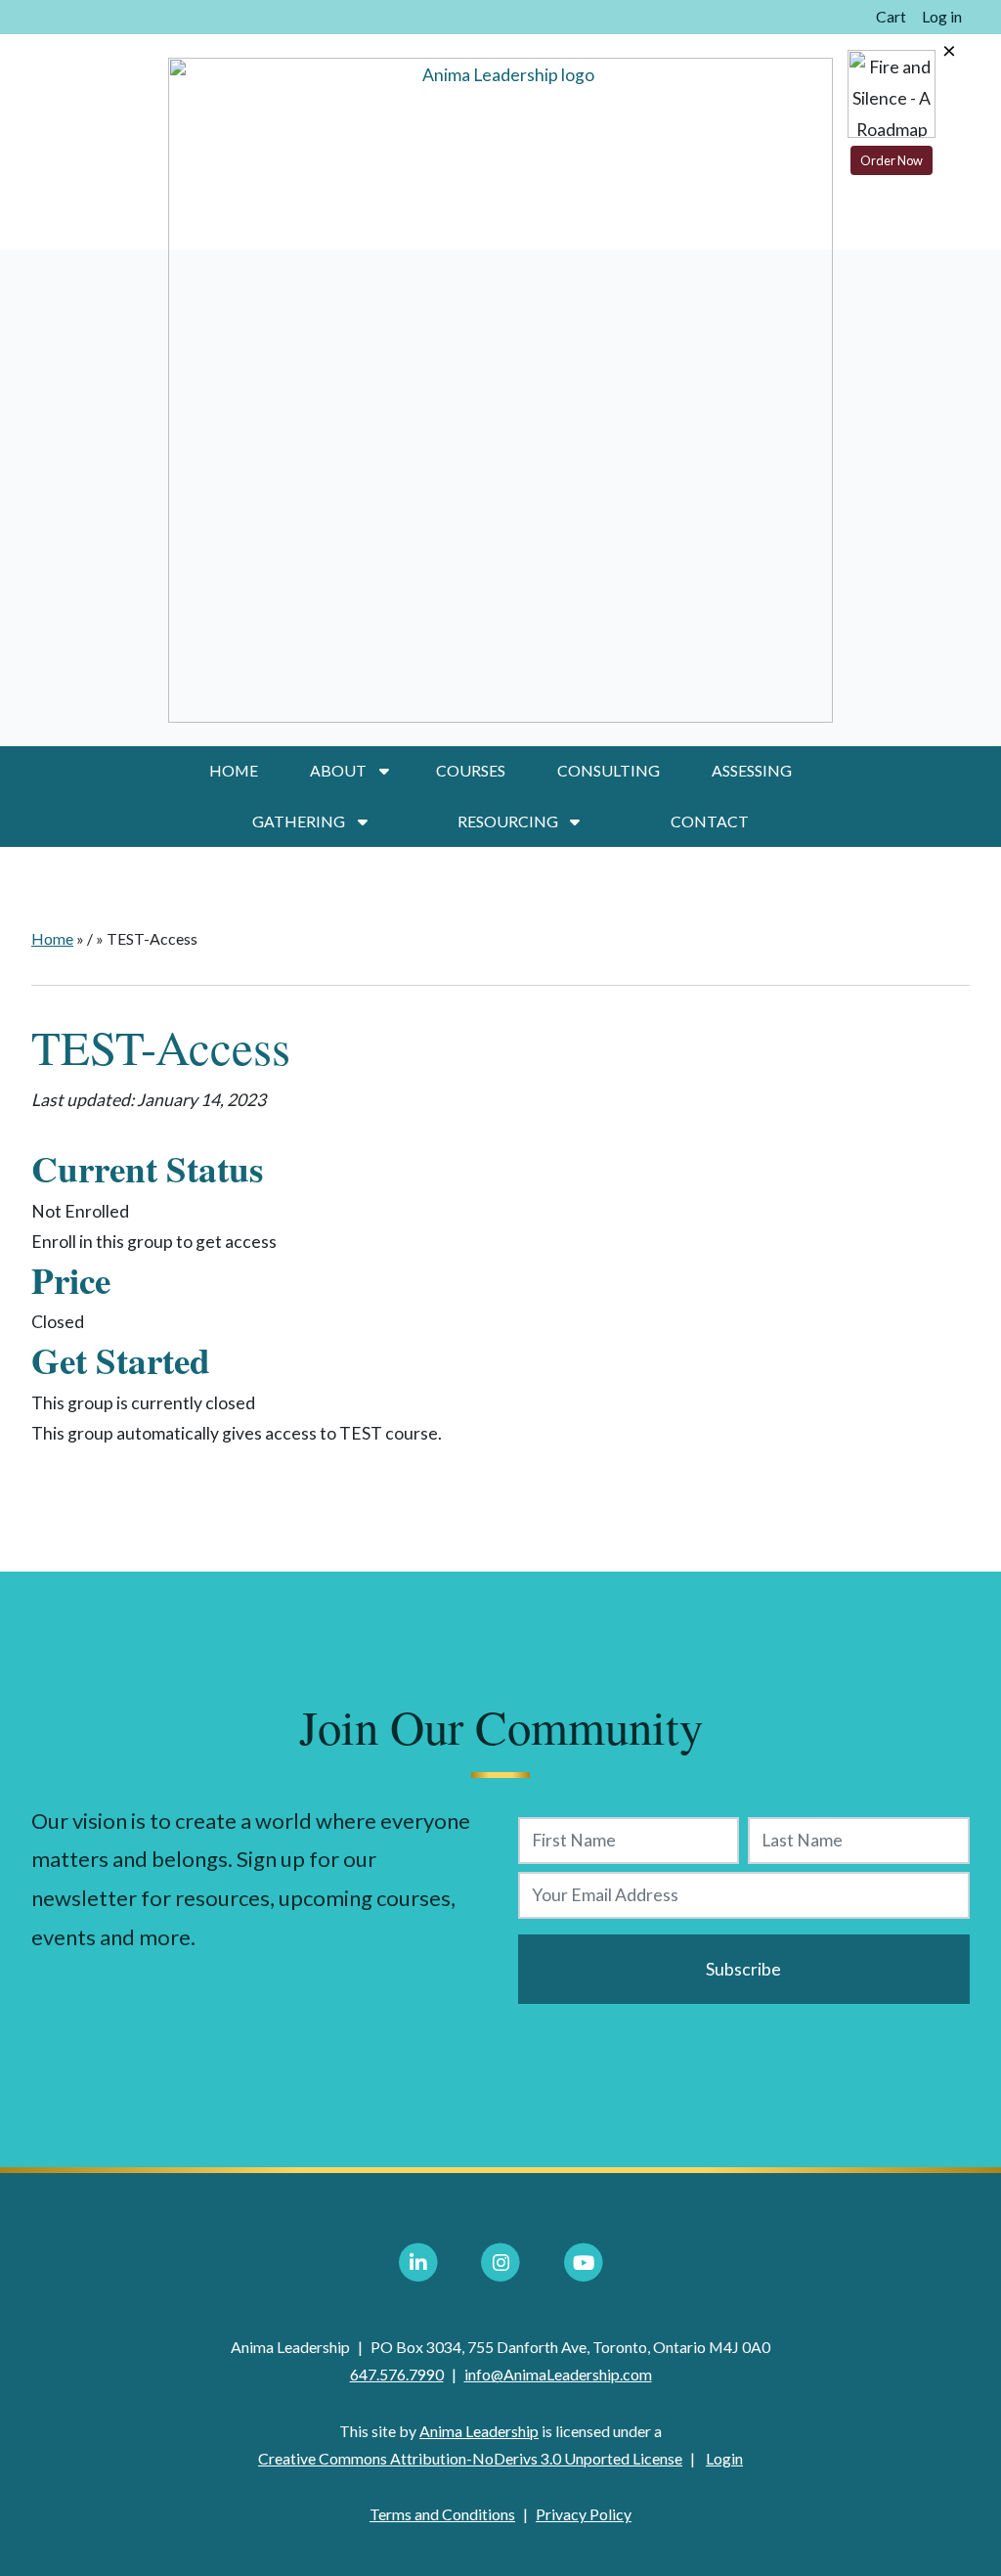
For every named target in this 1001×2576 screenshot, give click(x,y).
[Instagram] (500, 2263)
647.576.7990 (397, 2374)
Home (234, 770)
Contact (710, 821)
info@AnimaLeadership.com (558, 2374)
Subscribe (743, 1969)
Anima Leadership (479, 2431)
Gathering (299, 821)
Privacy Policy (584, 2514)
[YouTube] (584, 2263)
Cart (891, 16)
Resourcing (508, 821)
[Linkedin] (418, 2263)
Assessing (752, 770)
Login (724, 2458)
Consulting (609, 770)
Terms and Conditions (442, 2514)
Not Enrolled (80, 1211)
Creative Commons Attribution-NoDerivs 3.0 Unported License (470, 2458)
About (338, 770)
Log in (942, 16)
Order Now (892, 160)
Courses (471, 770)
